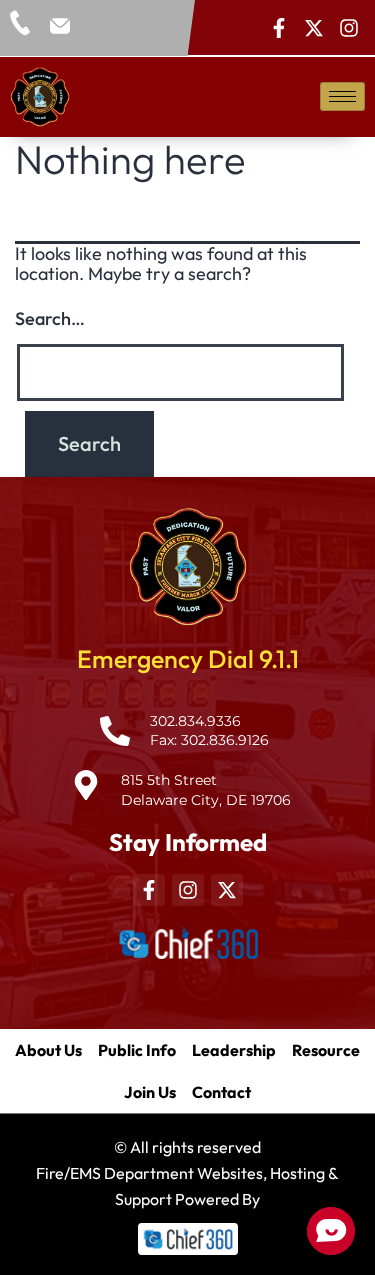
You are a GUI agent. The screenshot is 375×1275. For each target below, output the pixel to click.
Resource (326, 1050)
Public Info (137, 1050)
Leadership (234, 1050)
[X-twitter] (314, 28)
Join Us (150, 1092)
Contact (221, 1092)
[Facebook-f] (279, 28)
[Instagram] (349, 28)
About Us (48, 1050)
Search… (50, 318)
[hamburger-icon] (342, 96)
